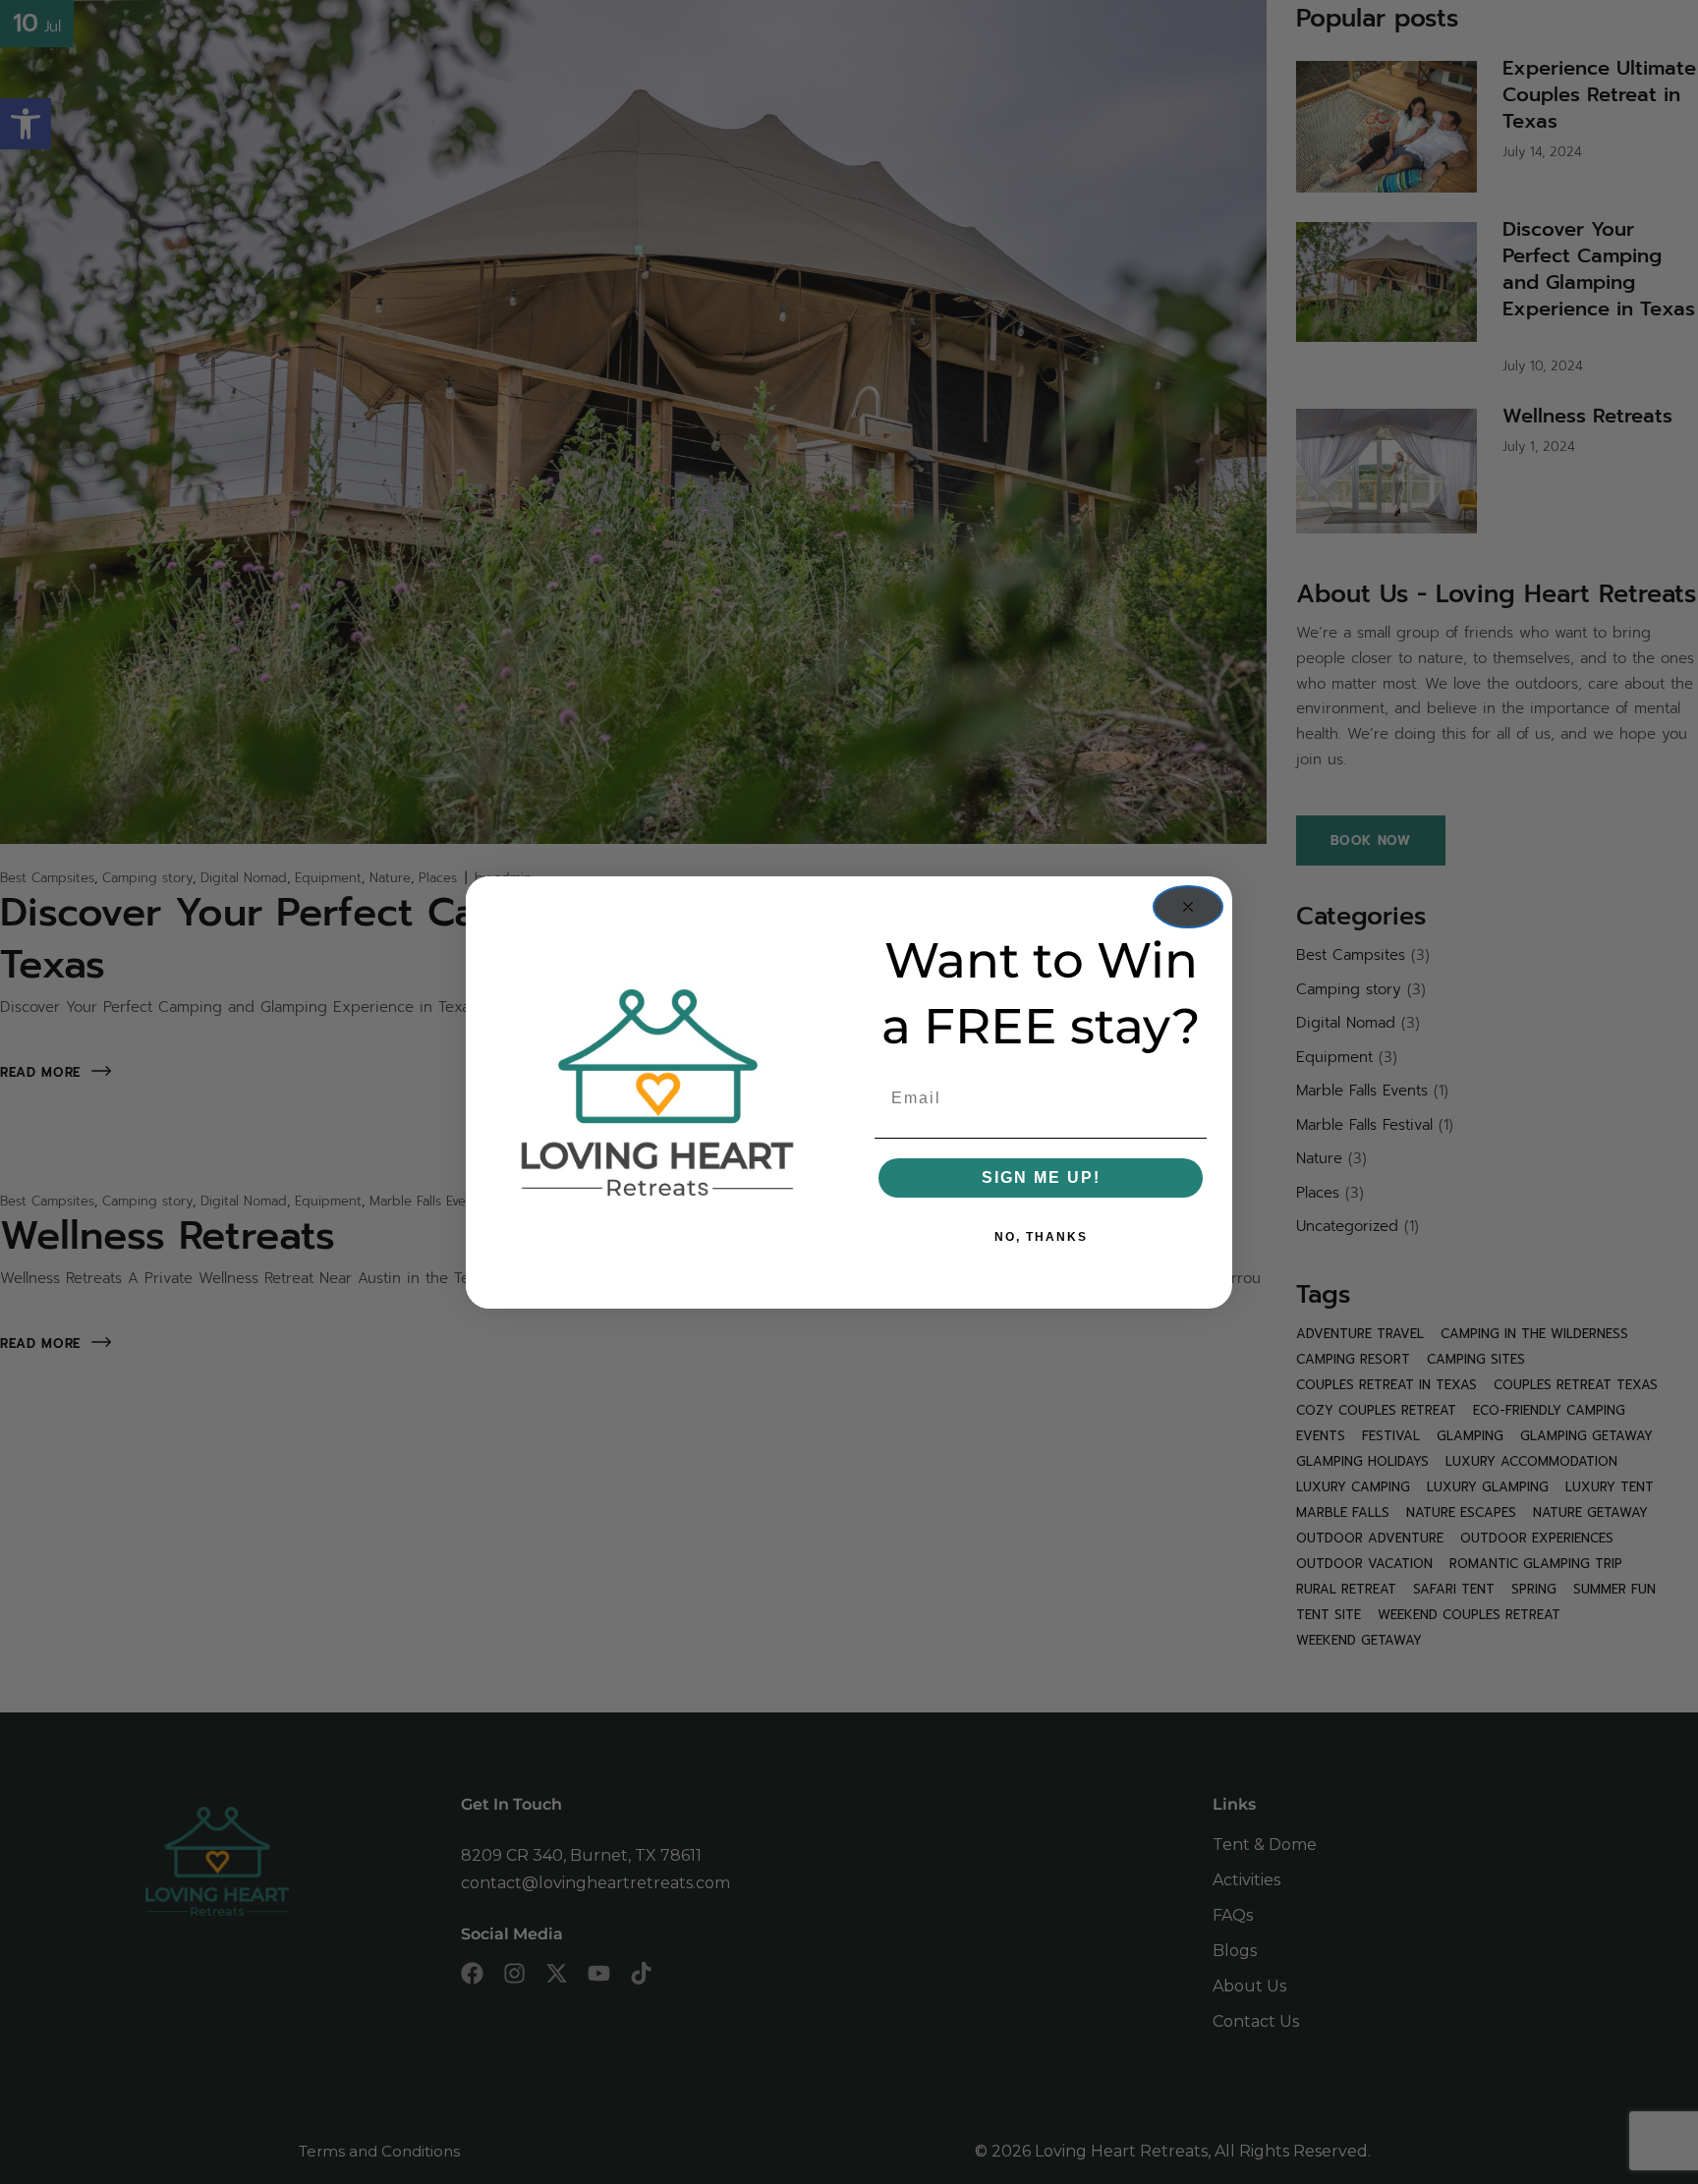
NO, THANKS (1041, 1237)
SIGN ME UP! (1041, 1177)
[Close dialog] (1188, 907)
